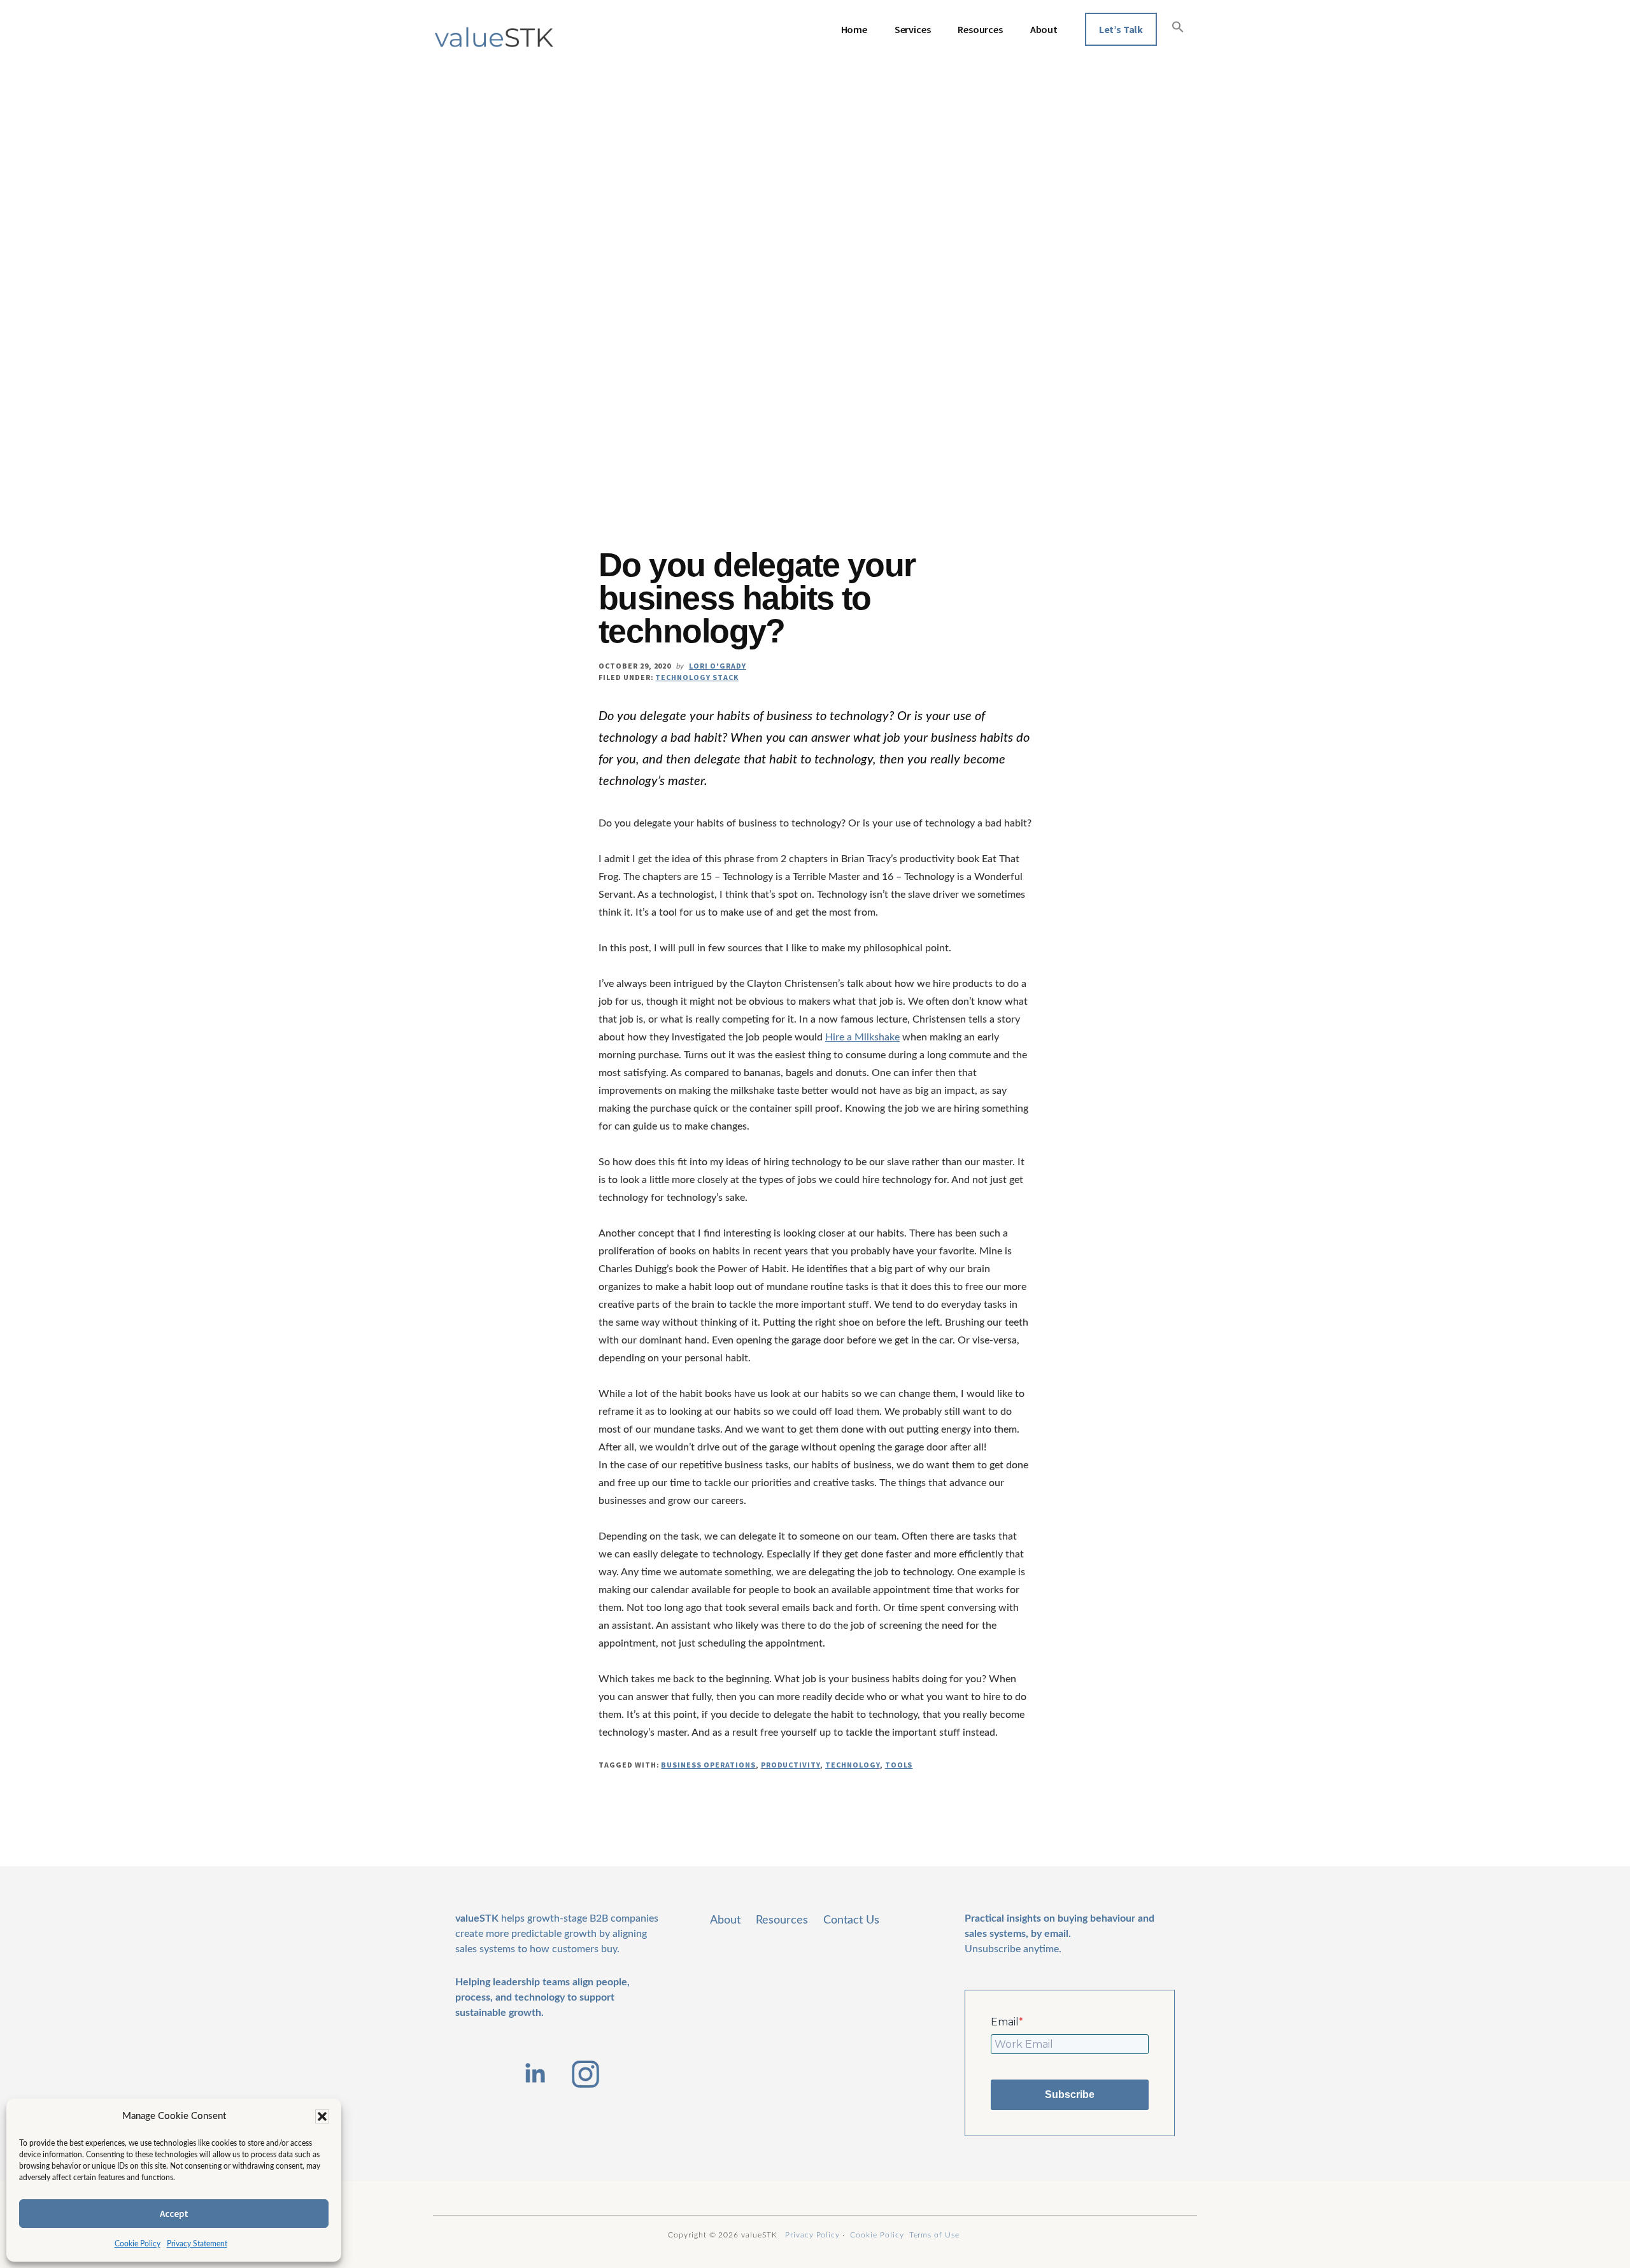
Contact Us (851, 1920)
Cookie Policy (138, 2244)
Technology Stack (697, 677)
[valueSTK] (494, 38)
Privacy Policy (812, 2235)
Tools (899, 1765)
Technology (853, 1765)
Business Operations (708, 1765)
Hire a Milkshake (862, 1037)
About (725, 1920)
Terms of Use (934, 2235)
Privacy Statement (197, 2244)
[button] (322, 2116)
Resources (782, 1920)
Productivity (791, 1765)
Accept (174, 2214)
